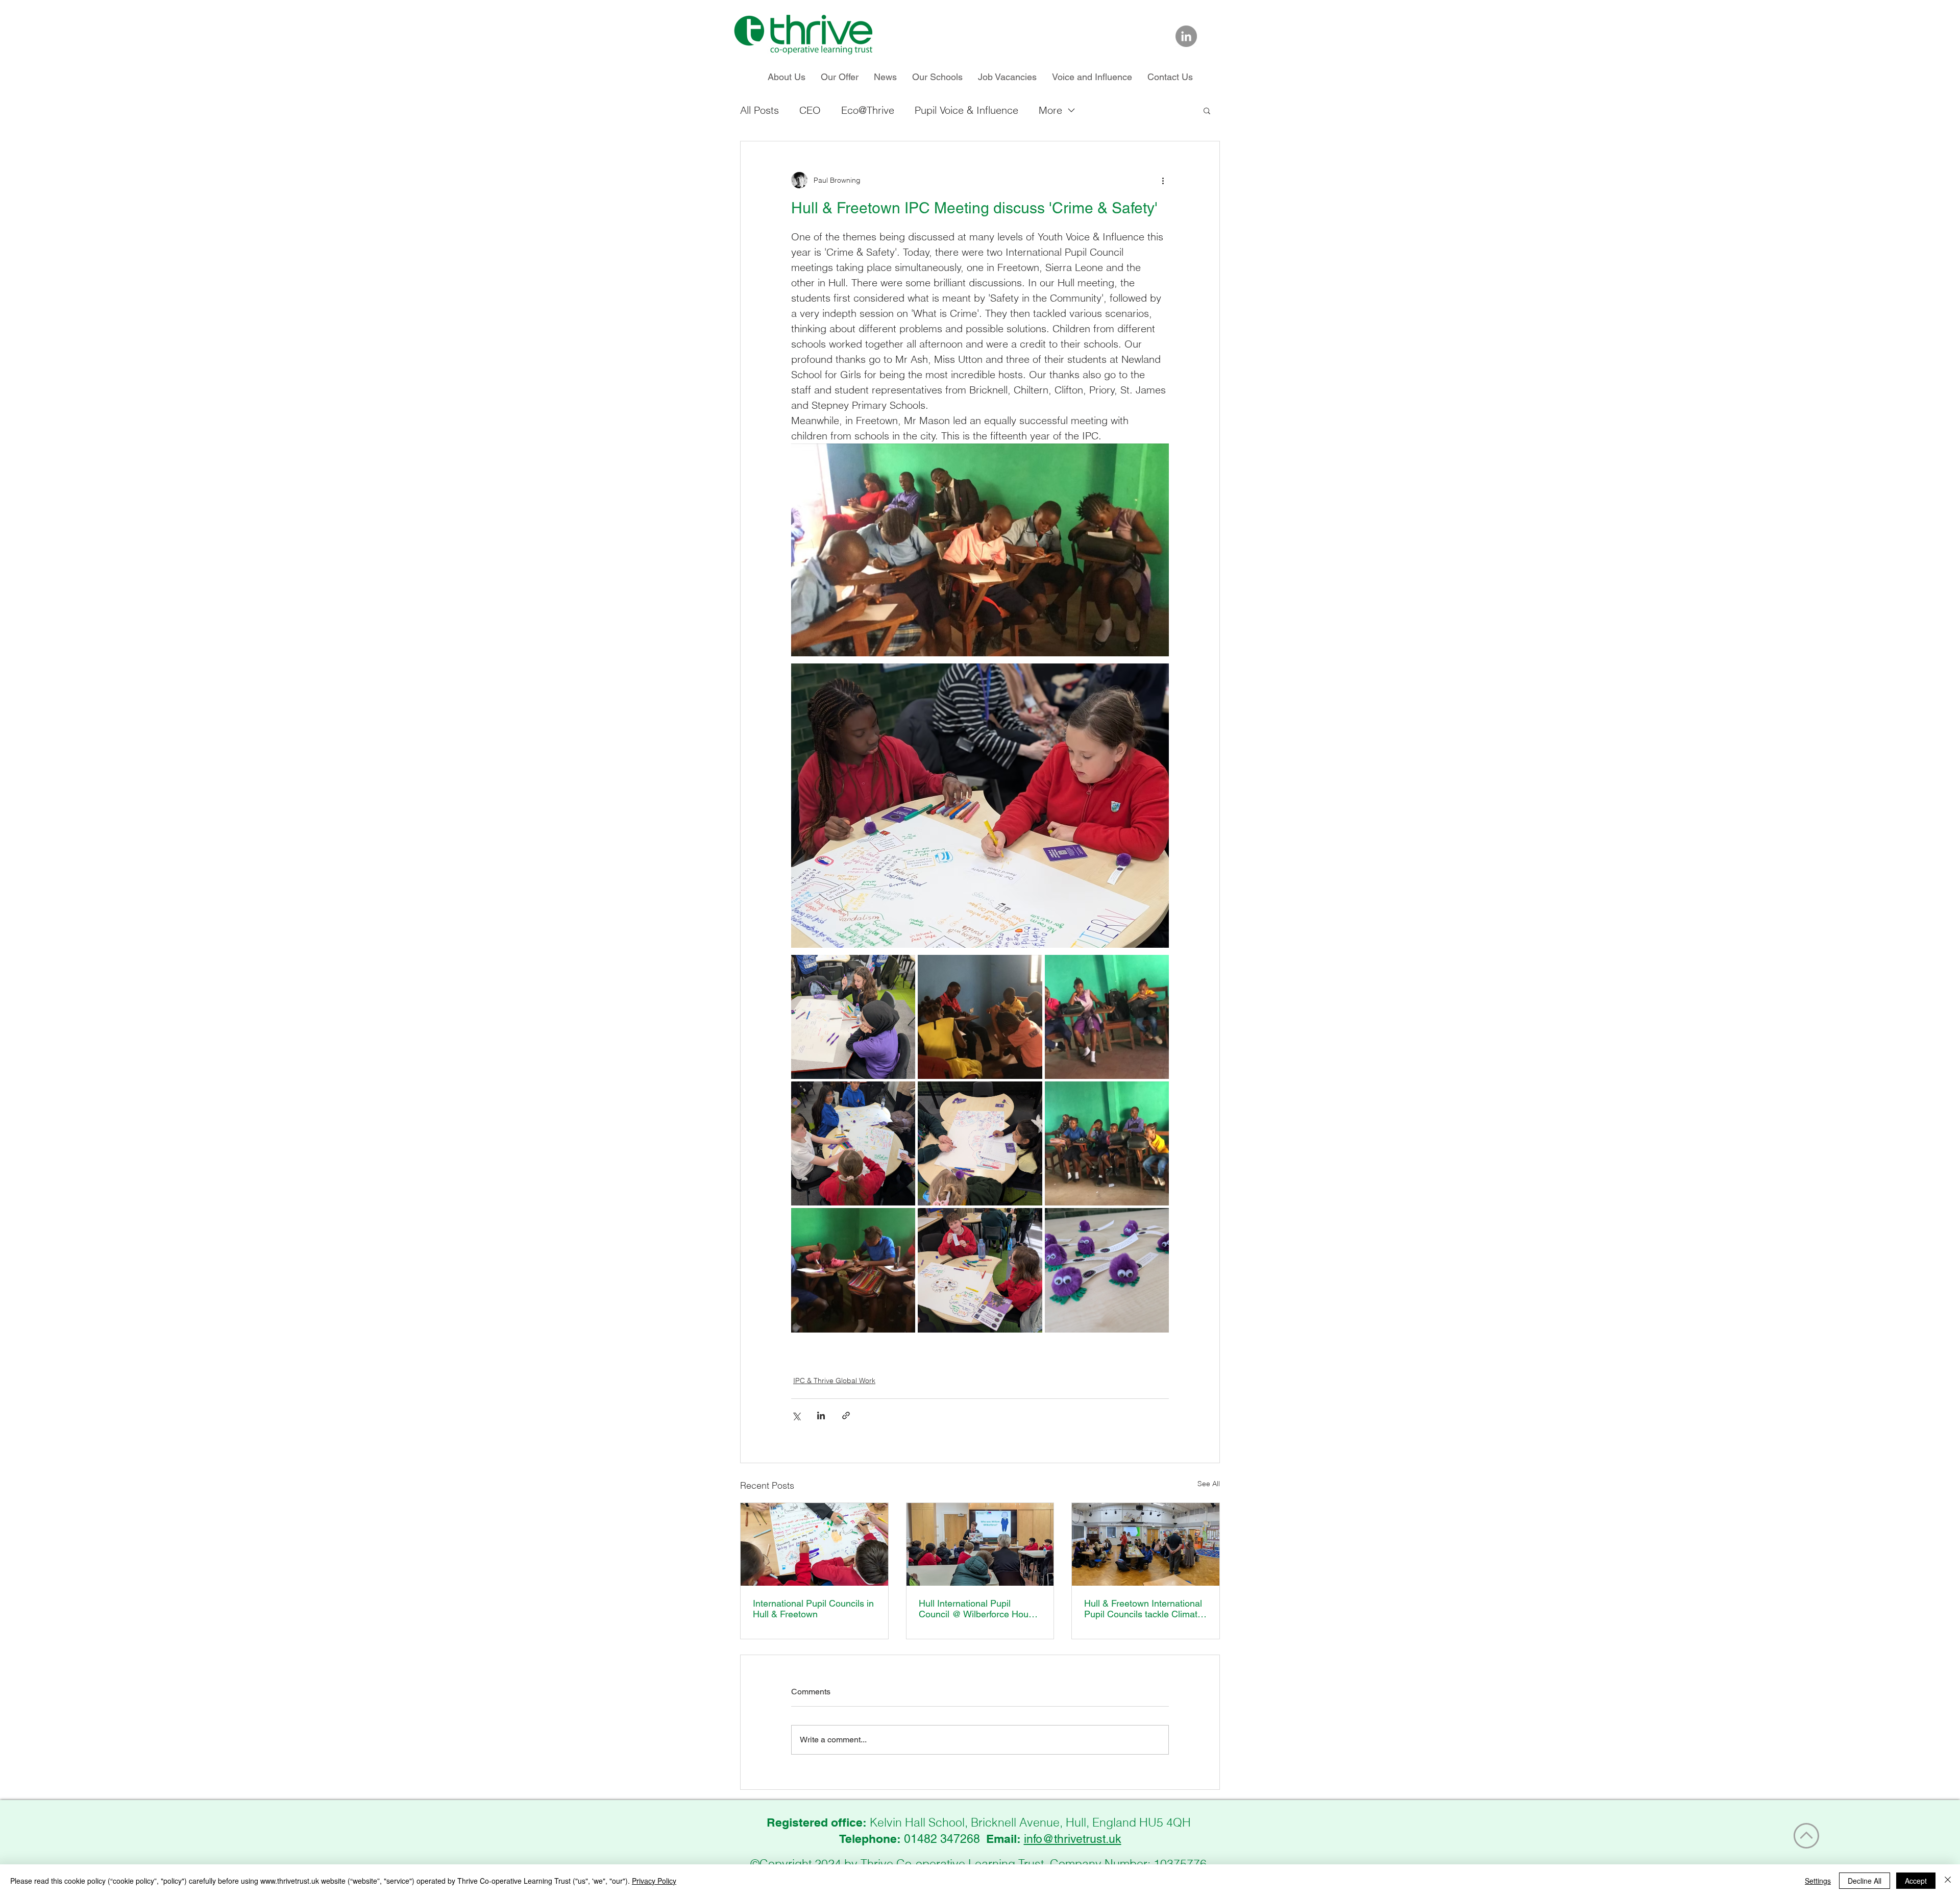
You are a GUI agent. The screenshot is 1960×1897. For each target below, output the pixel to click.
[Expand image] (853, 1017)
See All (1209, 1484)
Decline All (1865, 1881)
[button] (1207, 110)
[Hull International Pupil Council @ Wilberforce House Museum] (980, 1544)
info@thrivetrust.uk (1073, 1839)
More (1050, 110)
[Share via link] (846, 1415)
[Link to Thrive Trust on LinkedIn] (1186, 36)
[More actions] (1163, 180)
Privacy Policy (654, 1881)
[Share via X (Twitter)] (796, 1415)
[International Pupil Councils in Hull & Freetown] (814, 1544)
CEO (810, 110)
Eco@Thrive (868, 110)
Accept (1916, 1881)
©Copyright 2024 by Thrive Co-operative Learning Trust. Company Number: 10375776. (980, 1864)
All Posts (759, 110)
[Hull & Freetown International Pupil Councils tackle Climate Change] (1146, 1544)
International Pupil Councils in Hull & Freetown (813, 1609)
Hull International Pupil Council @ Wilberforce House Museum (978, 1609)
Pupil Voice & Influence (966, 110)
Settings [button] (1818, 1881)
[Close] (1948, 1881)
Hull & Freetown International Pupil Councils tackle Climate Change (1143, 1609)
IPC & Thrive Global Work (834, 1381)
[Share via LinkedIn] (821, 1415)
